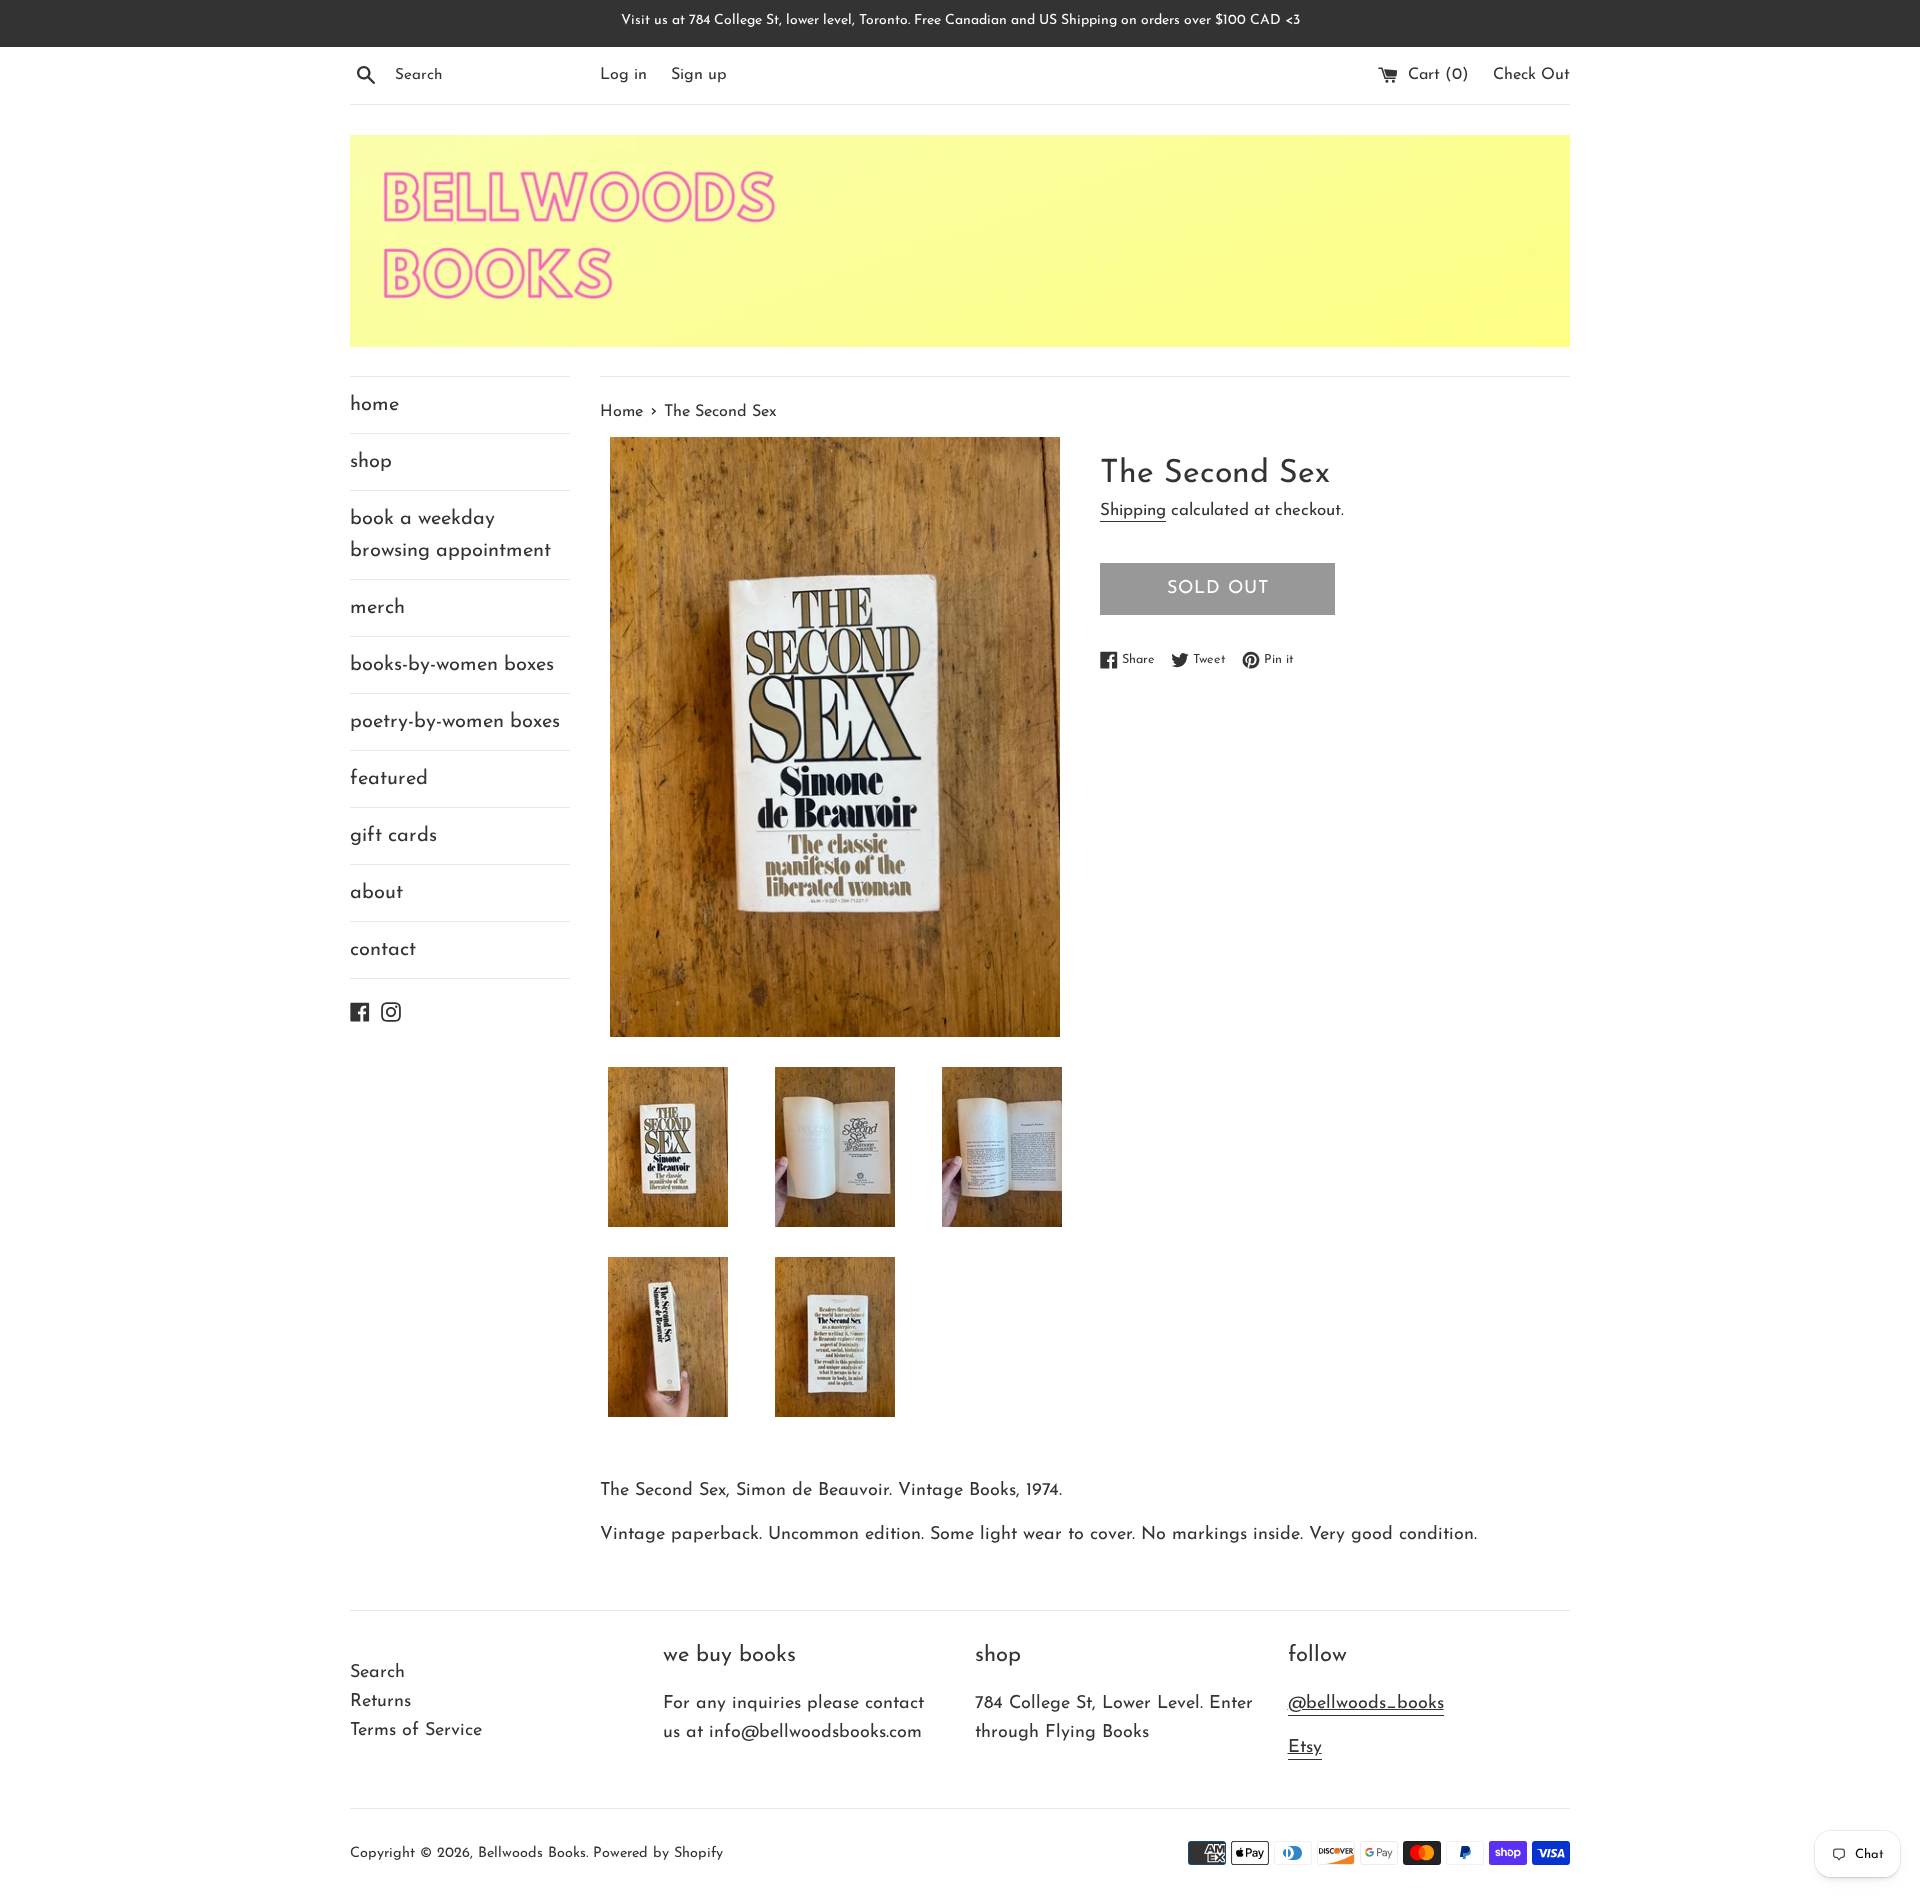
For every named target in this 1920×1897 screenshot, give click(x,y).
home (374, 405)
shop (371, 462)
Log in (623, 75)
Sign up (699, 75)
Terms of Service (416, 1731)
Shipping (1133, 510)
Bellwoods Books (532, 1853)
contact (383, 950)
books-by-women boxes (452, 665)
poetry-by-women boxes (455, 722)
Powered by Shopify (658, 1853)
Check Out (1531, 75)
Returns (380, 1702)
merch (377, 608)
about (376, 893)
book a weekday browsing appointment (450, 535)
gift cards (393, 836)
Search (377, 1673)
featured (389, 779)
